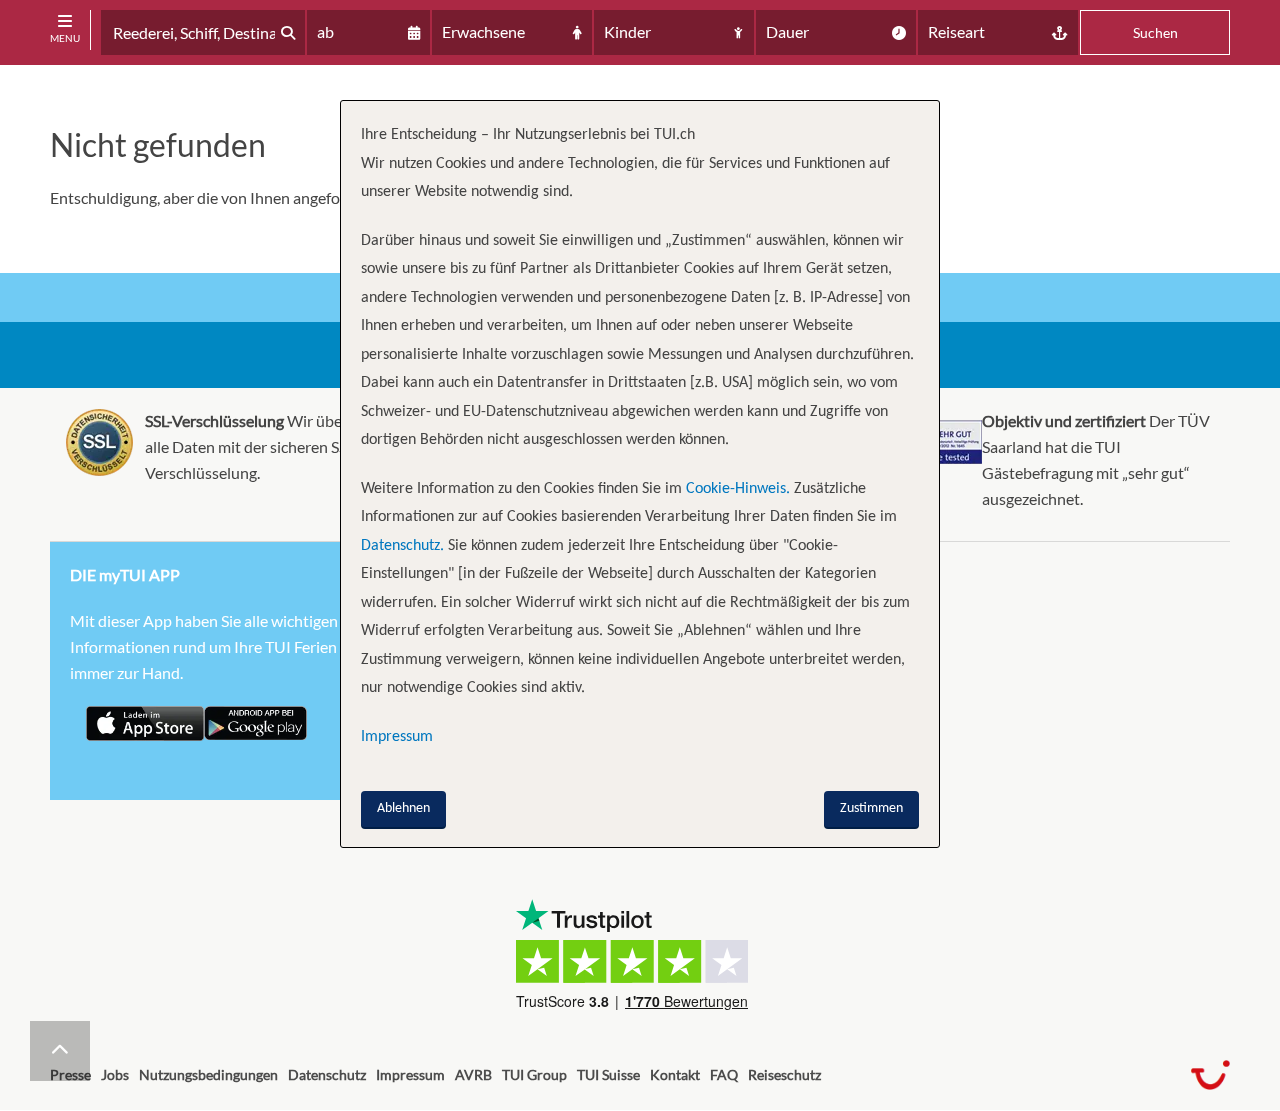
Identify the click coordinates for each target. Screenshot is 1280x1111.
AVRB (473, 1074)
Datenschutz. (402, 546)
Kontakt (675, 1074)
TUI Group (534, 1074)
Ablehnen (403, 808)
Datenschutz (327, 1074)
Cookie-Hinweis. (736, 489)
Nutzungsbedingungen (208, 1074)
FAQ (724, 1074)
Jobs (115, 1074)
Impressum (410, 1074)
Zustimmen (871, 808)
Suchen (1155, 32)
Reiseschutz (784, 1074)
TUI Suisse (608, 1074)
